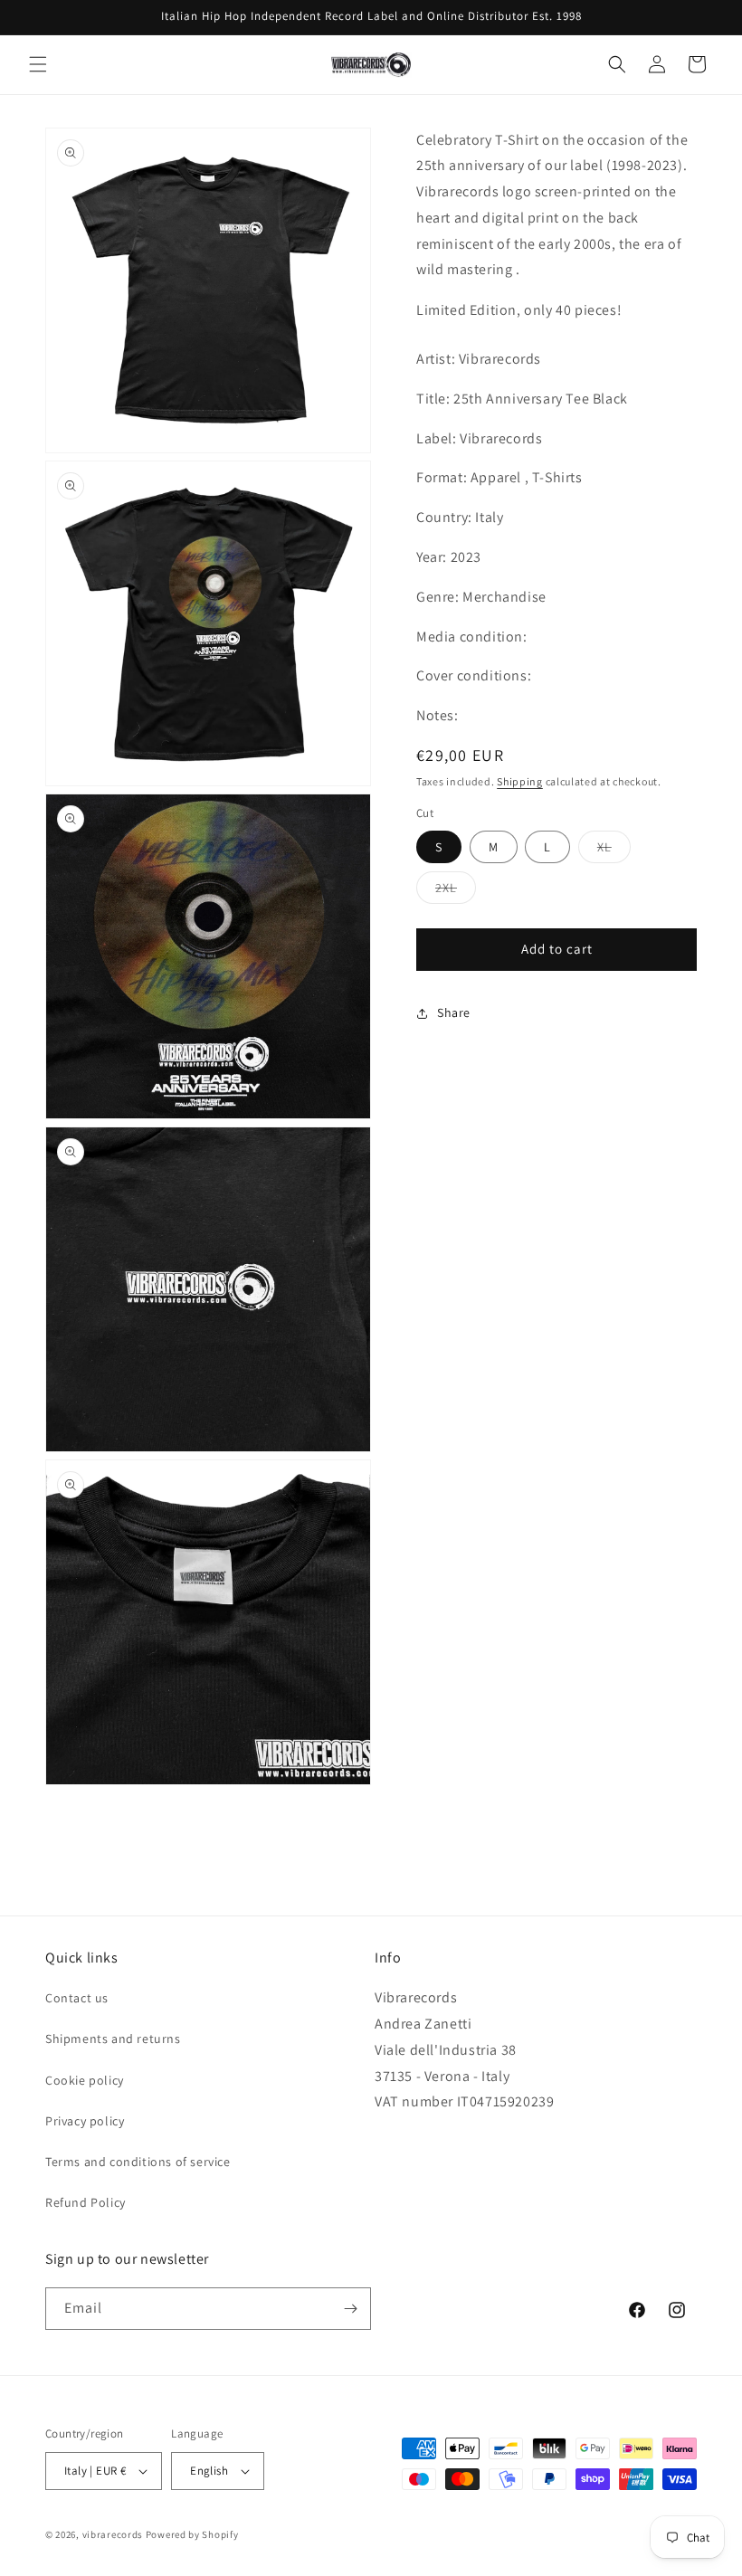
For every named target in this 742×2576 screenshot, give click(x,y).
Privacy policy (85, 2121)
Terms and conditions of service (138, 2162)
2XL (456, 891)
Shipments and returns (113, 2039)
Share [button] (454, 1012)
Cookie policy (85, 2080)
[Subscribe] (350, 2309)
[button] (38, 64)
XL (614, 851)
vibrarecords (113, 2534)
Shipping (520, 781)
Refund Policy (86, 2202)
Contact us (77, 1998)
